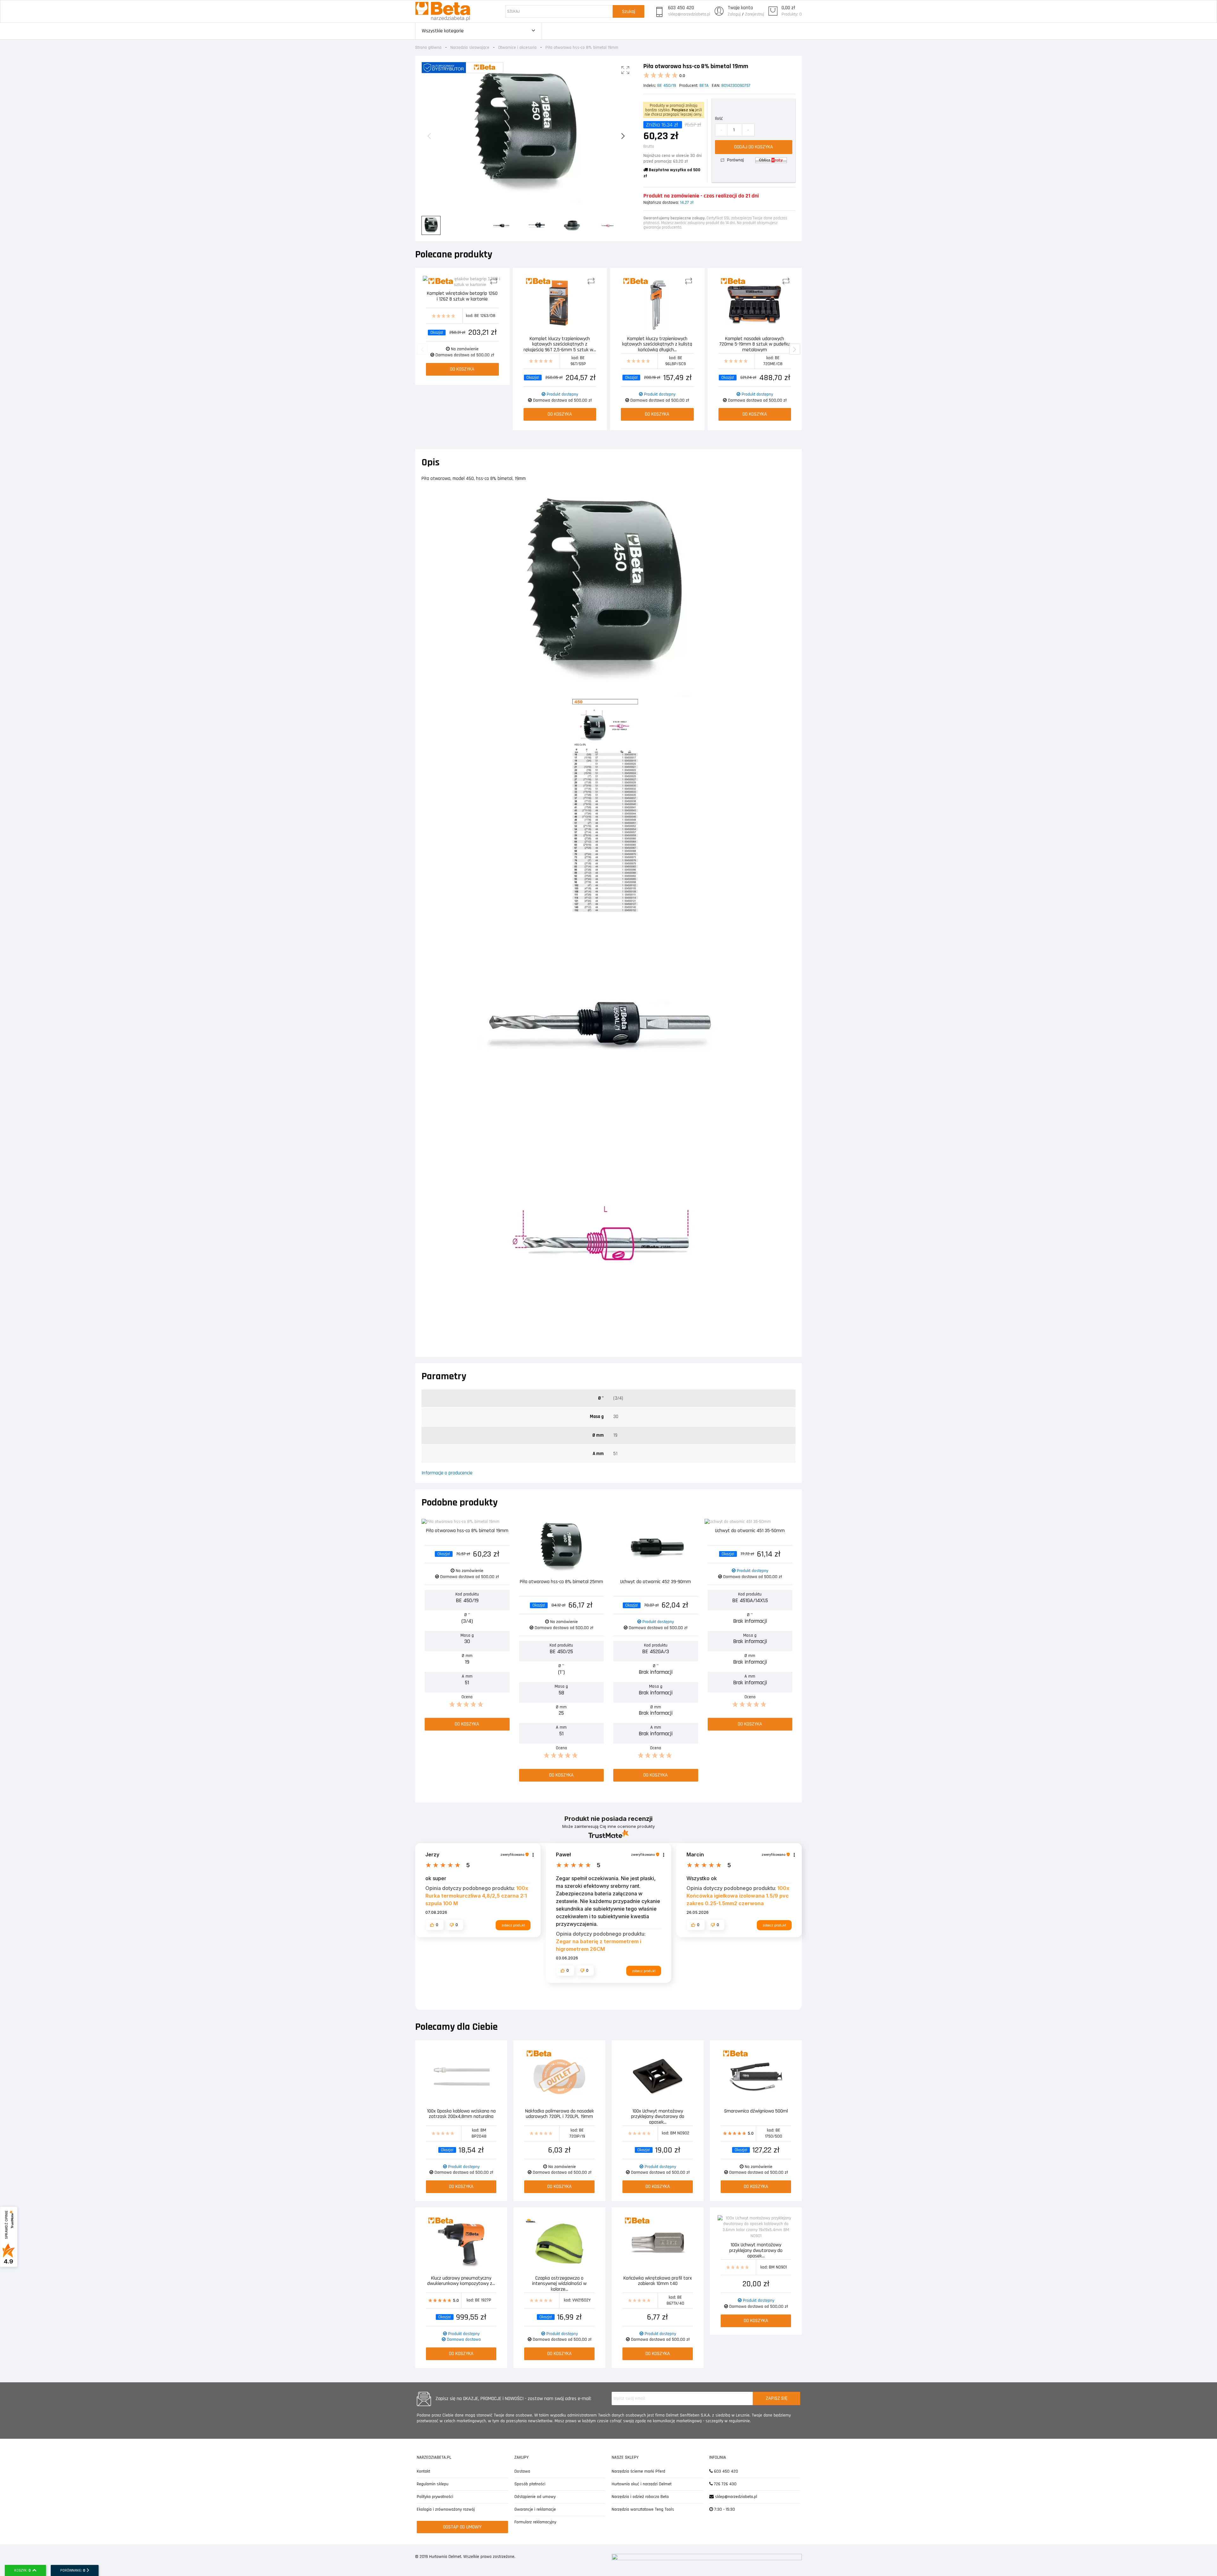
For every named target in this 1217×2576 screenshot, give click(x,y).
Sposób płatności (530, 2484)
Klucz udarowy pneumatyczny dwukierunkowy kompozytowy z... (461, 2281)
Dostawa (522, 2471)
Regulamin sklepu (433, 2484)
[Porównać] (496, 282)
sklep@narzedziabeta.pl (689, 14)
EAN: (716, 86)
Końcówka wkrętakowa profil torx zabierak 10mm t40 (658, 2281)
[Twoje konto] (719, 11)
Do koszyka (462, 369)
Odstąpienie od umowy (535, 2497)
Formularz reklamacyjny (535, 2522)
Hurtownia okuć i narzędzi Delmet (642, 2484)
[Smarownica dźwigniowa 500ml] (756, 2077)
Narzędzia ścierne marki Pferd (638, 2471)
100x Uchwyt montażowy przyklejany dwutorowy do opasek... (658, 2116)
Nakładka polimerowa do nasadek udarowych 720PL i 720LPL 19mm (560, 2114)
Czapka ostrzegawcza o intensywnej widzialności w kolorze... (559, 2283)
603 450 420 (681, 8)
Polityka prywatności (435, 2497)
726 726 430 (725, 2484)
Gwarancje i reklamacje (535, 2509)
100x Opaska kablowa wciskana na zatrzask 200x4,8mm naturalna (461, 2114)
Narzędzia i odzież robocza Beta (640, 2497)
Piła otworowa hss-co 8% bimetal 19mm (467, 1531)
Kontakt (423, 2471)
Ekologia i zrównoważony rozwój (446, 2509)
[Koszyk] (773, 11)
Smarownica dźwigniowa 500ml (756, 2111)
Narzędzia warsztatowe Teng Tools (643, 2509)
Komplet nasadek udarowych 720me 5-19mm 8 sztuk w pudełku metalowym (755, 344)
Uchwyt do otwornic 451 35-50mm (750, 1531)
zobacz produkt (513, 1925)
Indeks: (650, 86)
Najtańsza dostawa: (661, 203)
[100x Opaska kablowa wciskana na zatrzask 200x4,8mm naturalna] (461, 2077)
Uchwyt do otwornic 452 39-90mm (656, 1582)
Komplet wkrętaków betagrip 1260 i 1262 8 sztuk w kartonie (462, 297)
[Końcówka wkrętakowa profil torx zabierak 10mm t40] (658, 2244)
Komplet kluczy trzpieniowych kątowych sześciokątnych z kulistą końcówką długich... (657, 344)
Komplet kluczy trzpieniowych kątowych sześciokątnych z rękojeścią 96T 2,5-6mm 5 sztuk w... (560, 344)
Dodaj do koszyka (754, 147)
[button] (435, 1925)
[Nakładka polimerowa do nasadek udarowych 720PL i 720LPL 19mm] (559, 2077)
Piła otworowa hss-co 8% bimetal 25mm (561, 1582)
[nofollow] (771, 160)
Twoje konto (740, 8)
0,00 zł (788, 8)
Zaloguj (734, 14)
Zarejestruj (755, 14)
